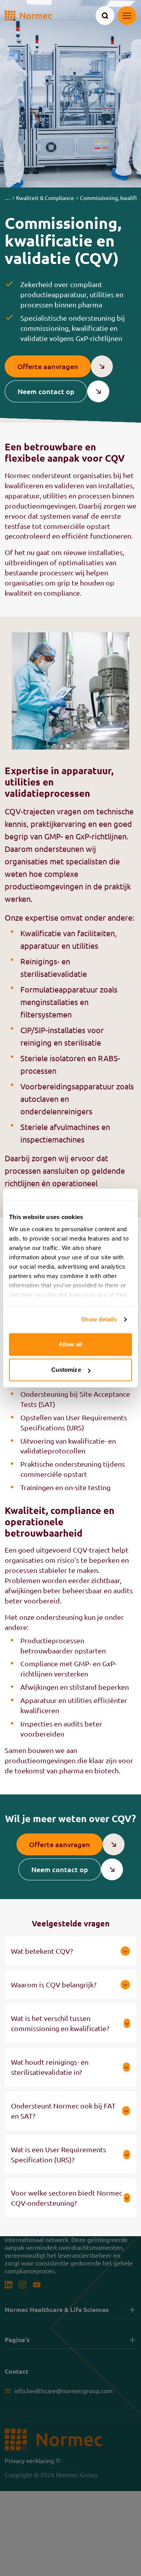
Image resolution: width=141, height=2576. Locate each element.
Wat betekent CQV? (42, 1951)
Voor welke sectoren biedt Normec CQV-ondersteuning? (67, 2198)
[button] (7, 198)
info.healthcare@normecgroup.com (63, 2391)
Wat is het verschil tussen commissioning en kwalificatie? (60, 2023)
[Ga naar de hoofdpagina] (28, 16)
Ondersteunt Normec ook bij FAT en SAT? (63, 2111)
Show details (99, 1319)
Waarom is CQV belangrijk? (54, 1984)
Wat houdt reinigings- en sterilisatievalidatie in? (50, 2067)
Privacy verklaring (33, 2461)
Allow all (71, 1344)
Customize (66, 1370)
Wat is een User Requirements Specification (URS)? (59, 2154)
